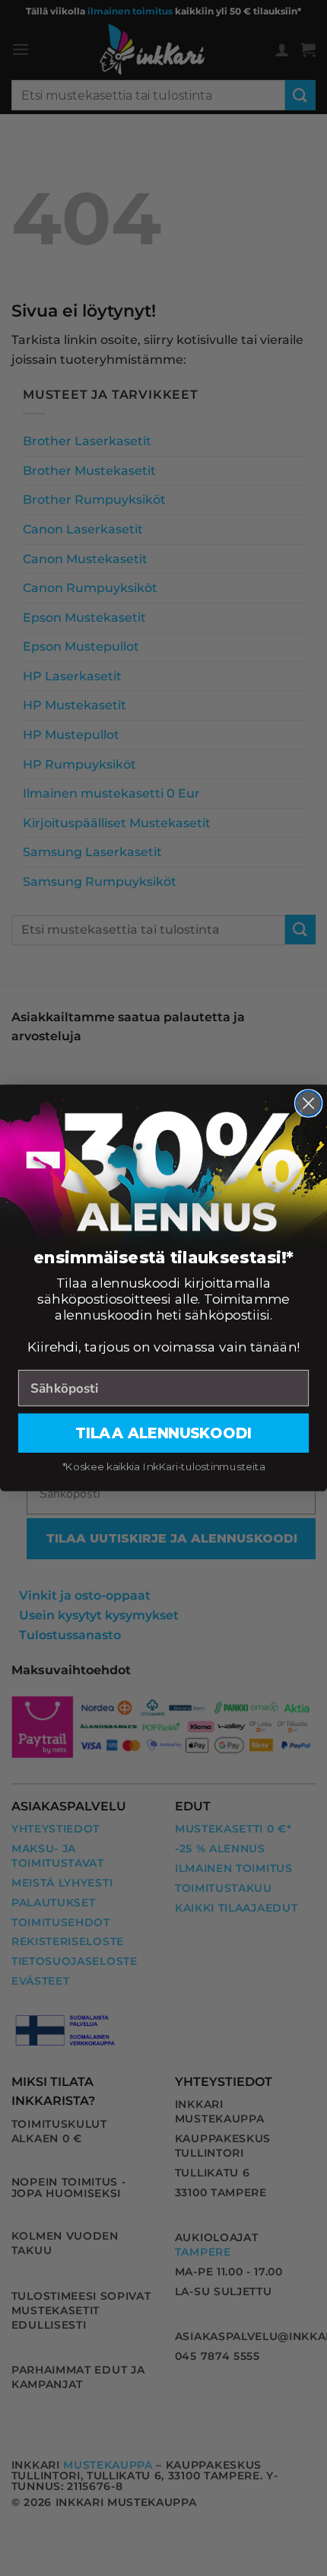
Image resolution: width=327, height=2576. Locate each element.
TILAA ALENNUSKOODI (163, 1433)
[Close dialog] (308, 1103)
